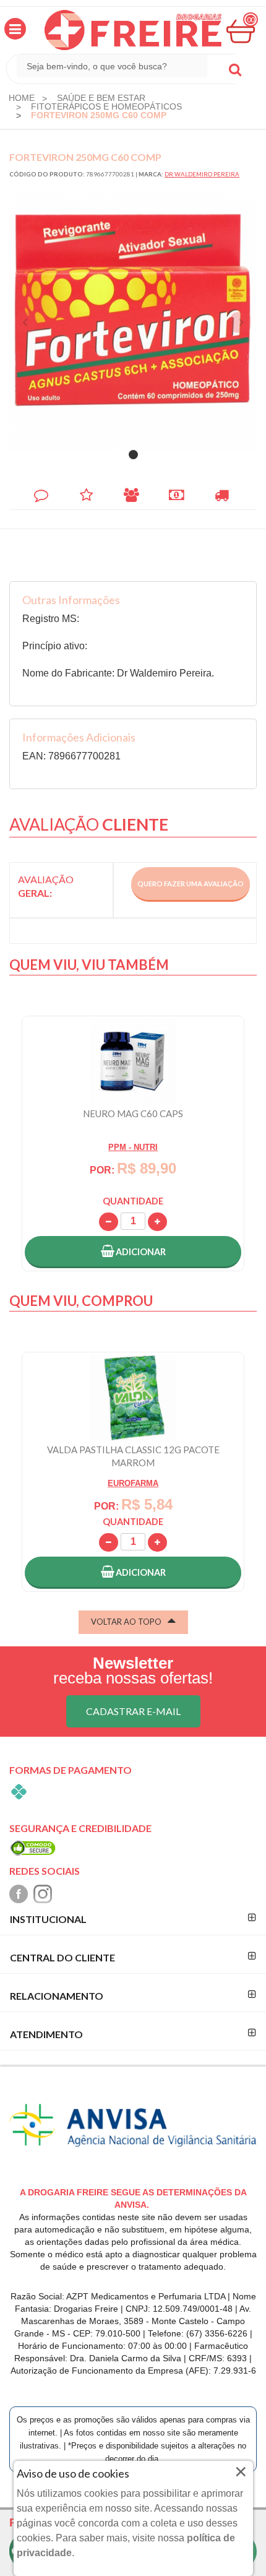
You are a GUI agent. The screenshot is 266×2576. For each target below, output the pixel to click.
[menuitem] (22, 98)
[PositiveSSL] (33, 1847)
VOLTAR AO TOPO (126, 1622)
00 (251, 19)
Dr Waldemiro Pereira (202, 174)
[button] (15, 29)
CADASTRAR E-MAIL (133, 1711)
